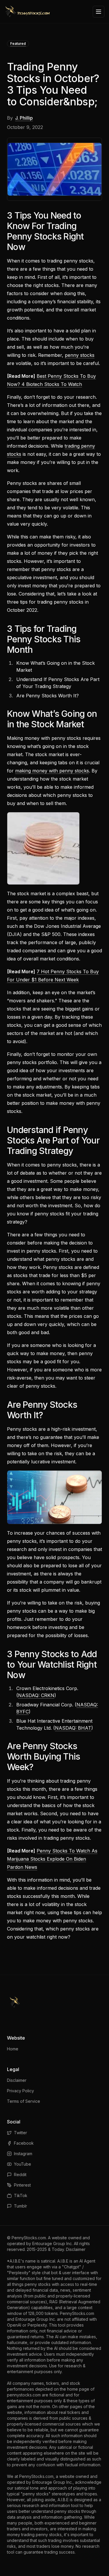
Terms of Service (24, 2101)
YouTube (23, 2164)
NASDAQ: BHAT (73, 1728)
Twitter (20, 2133)
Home (13, 2049)
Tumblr (20, 2206)
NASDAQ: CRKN (36, 1695)
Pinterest (22, 2185)
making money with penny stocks (52, 771)
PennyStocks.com (29, 2238)
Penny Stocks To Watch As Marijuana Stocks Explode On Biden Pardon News (52, 1859)
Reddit (20, 2175)
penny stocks (80, 355)
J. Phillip (24, 118)
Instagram (23, 2154)
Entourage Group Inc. (52, 2243)
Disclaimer (17, 2080)
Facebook (24, 2143)
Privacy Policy (20, 2091)
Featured (18, 44)
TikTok (21, 2195)
